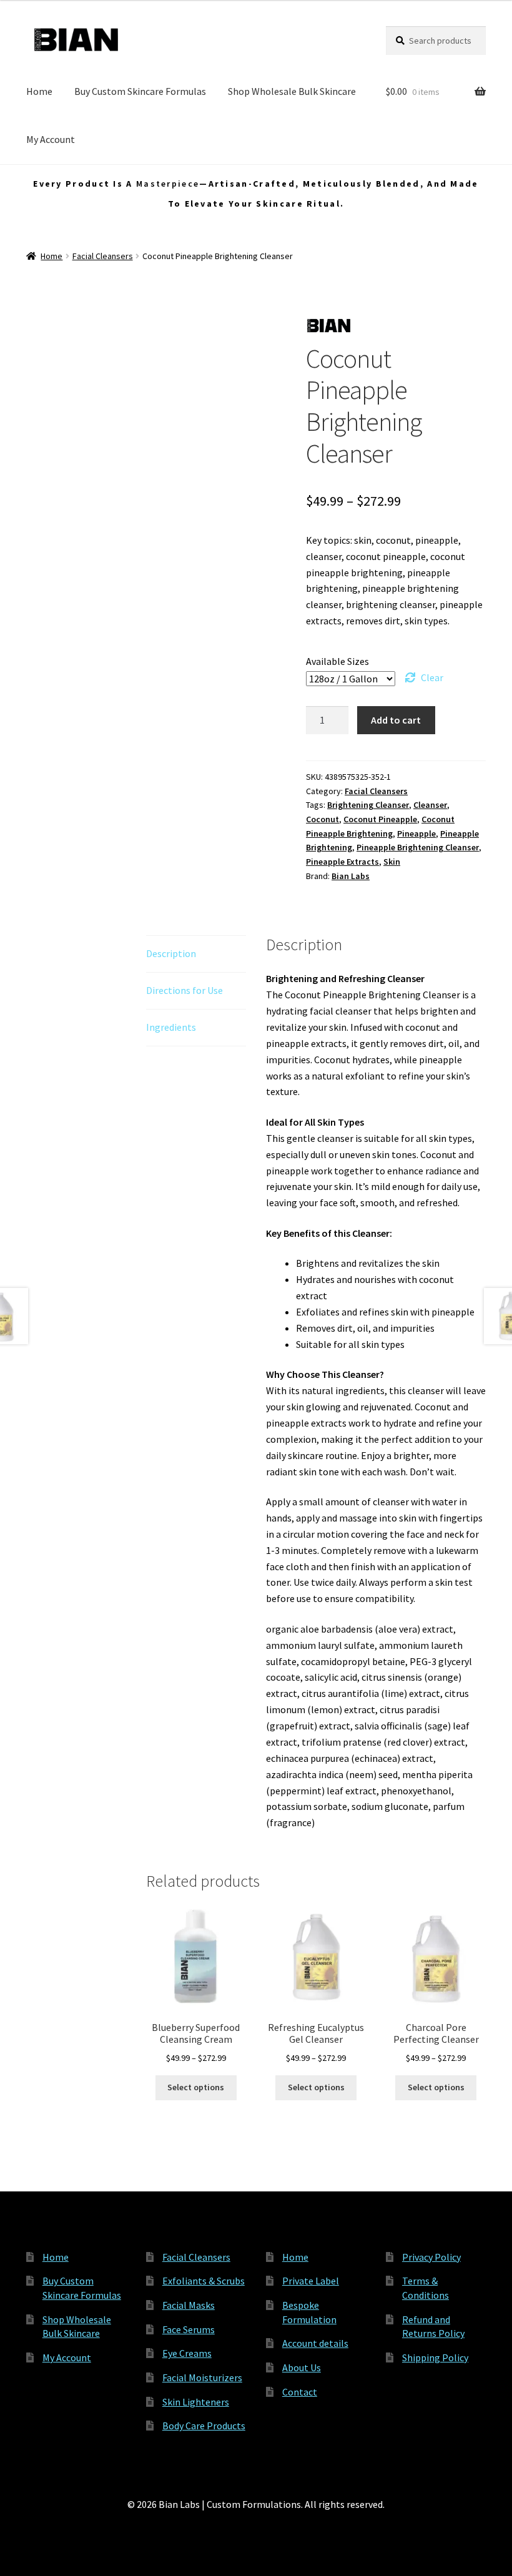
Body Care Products (204, 2426)
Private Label (311, 2281)
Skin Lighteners (196, 2402)
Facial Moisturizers (202, 2377)
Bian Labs (351, 876)
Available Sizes (337, 661)
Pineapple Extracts (342, 862)
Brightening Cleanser (368, 805)
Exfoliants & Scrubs (204, 2281)
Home (39, 91)
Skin (392, 862)
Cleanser (430, 805)
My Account (51, 139)
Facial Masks (189, 2305)
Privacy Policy (431, 2257)
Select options (196, 2087)
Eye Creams (187, 2353)
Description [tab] (171, 953)
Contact (300, 2392)
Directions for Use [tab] (185, 990)
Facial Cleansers (103, 256)
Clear (432, 677)
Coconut (322, 819)
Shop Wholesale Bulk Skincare (292, 91)
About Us (302, 2367)
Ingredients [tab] (171, 1027)
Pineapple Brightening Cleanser (418, 847)
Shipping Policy (435, 2357)
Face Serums (189, 2329)
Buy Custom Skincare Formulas (140, 91)
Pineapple (416, 833)
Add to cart (396, 720)
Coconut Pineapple (380, 819)
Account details (315, 2343)
